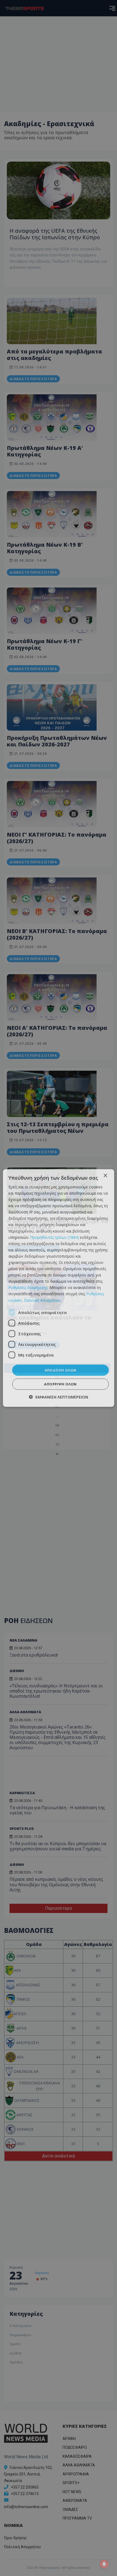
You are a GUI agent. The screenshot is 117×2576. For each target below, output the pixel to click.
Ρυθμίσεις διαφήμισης (28, 1287)
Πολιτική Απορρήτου (42, 1300)
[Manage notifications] (104, 2564)
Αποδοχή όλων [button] (61, 1370)
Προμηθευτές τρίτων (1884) (55, 1237)
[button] (59, 1397)
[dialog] (59, 1288)
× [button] (105, 1175)
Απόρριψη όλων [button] (60, 1384)
